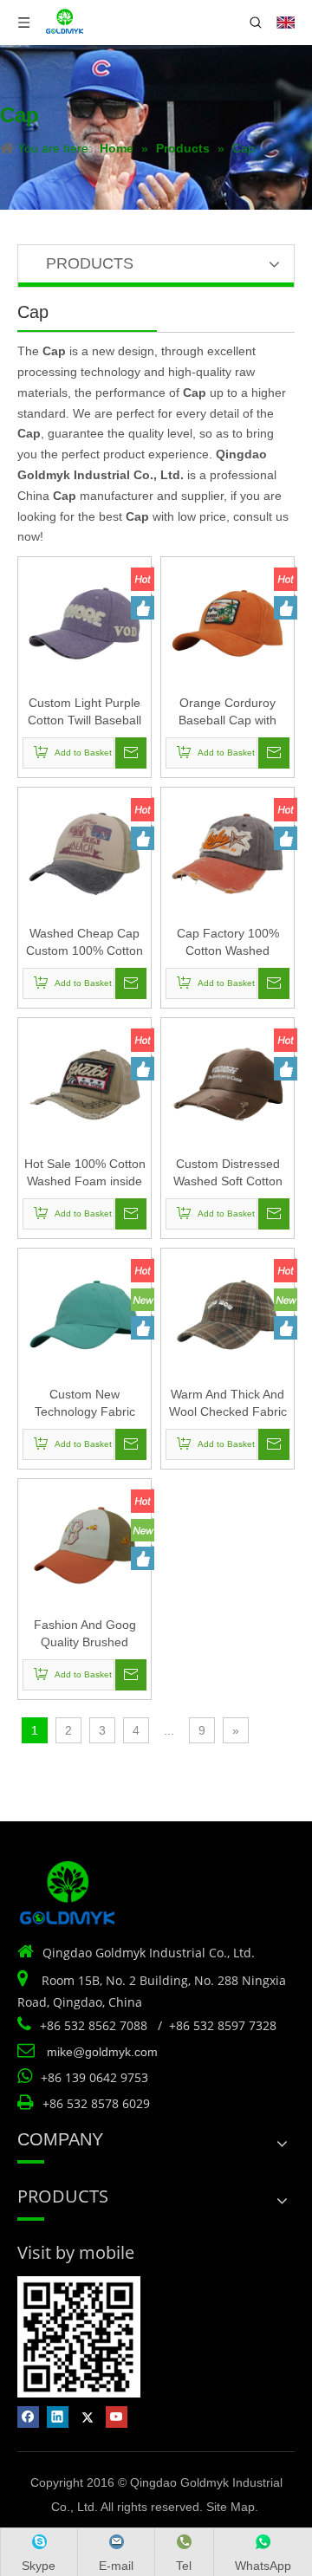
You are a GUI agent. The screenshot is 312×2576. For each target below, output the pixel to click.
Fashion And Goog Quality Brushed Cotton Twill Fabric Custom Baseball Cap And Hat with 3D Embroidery (84, 1634)
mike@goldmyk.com (102, 2052)
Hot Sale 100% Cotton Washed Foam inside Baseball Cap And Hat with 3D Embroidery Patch (85, 1173)
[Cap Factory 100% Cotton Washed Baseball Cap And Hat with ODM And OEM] (227, 853)
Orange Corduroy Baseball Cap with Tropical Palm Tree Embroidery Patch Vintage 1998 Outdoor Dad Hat (228, 712)
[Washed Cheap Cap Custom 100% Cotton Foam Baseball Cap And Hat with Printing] (84, 853)
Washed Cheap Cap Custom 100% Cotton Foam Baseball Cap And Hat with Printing (84, 943)
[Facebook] (28, 2417)
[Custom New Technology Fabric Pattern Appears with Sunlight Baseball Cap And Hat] (84, 1314)
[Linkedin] (58, 2417)
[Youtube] (117, 2417)
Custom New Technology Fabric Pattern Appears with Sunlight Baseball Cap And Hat (84, 1404)
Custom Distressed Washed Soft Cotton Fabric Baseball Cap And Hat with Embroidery (228, 1173)
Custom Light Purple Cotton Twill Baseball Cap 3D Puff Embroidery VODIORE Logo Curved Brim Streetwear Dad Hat (84, 712)
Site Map (231, 2507)
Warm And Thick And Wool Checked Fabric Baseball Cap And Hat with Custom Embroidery (228, 1404)
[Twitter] (87, 2417)
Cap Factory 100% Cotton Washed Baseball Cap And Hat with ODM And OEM (228, 943)
